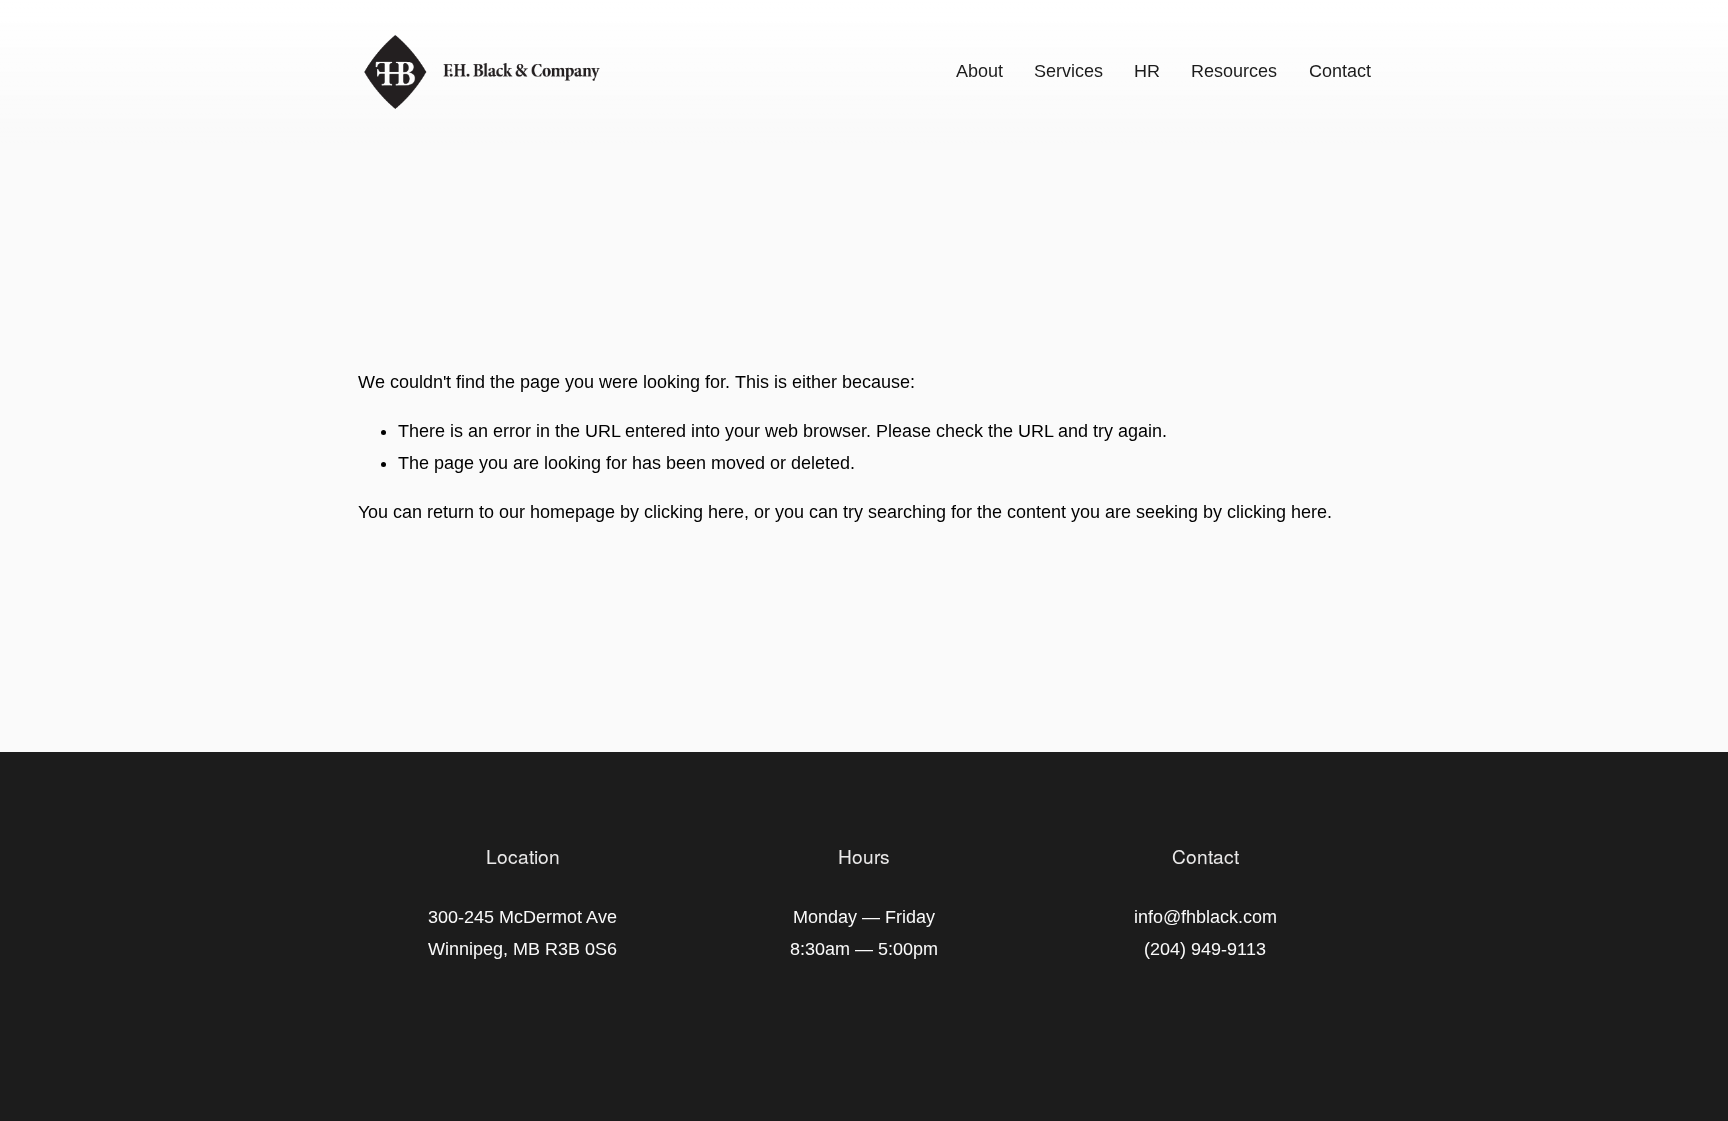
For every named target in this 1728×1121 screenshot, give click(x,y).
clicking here (694, 512)
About (979, 71)
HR (1147, 71)
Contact (1340, 71)
